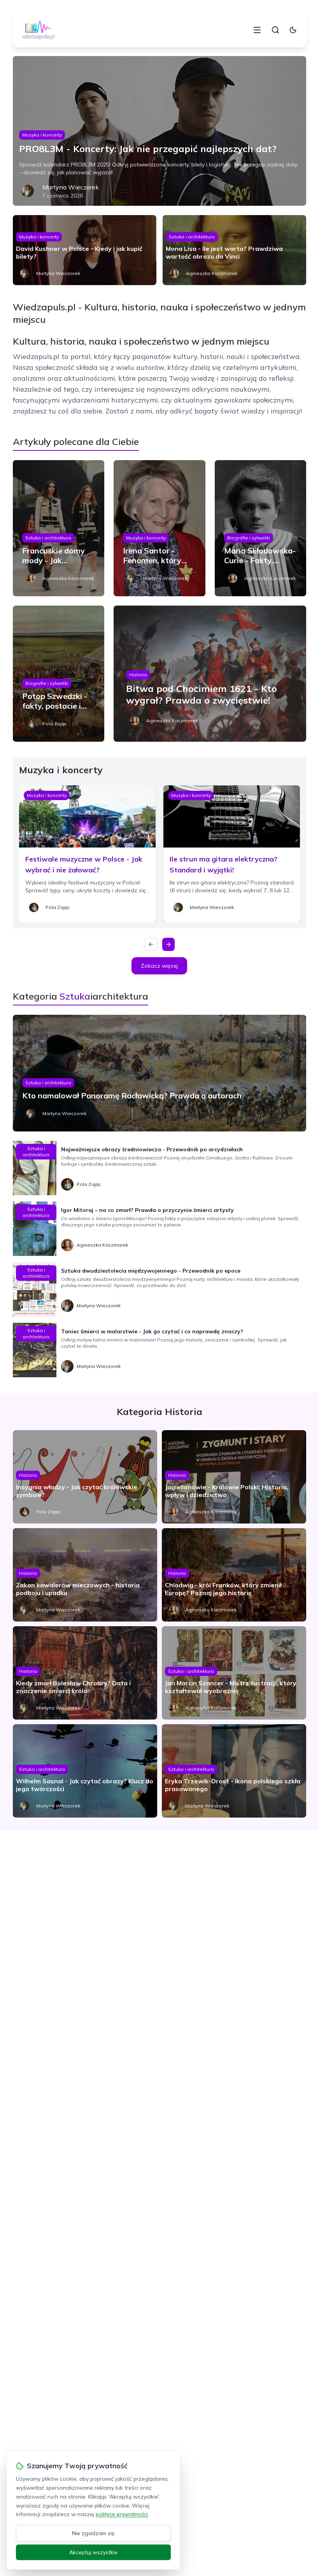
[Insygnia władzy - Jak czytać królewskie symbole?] (85, 1477)
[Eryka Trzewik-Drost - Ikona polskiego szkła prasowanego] (234, 1771)
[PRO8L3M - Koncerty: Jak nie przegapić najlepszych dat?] (159, 131)
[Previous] (151, 944)
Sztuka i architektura (192, 237)
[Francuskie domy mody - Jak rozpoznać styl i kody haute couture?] (59, 528)
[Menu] (257, 30)
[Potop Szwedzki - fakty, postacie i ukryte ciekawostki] (59, 674)
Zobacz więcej (159, 966)
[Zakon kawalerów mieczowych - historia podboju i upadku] (85, 1575)
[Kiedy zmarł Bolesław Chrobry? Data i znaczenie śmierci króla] (85, 1673)
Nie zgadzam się (93, 2533)
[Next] (168, 944)
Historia (138, 675)
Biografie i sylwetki (249, 538)
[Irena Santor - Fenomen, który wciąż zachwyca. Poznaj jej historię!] (159, 528)
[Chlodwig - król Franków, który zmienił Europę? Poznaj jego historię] (234, 1575)
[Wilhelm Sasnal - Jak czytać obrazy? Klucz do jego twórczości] (85, 1771)
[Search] (275, 30)
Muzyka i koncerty (42, 135)
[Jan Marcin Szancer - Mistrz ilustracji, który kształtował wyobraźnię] (234, 1673)
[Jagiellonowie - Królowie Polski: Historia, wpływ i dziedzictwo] (234, 1477)
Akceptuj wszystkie (93, 2552)
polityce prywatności (122, 2514)
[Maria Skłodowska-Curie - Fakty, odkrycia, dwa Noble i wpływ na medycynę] (260, 528)
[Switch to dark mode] (293, 30)
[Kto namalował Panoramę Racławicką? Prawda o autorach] (159, 1073)
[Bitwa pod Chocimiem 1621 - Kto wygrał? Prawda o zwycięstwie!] (210, 674)
